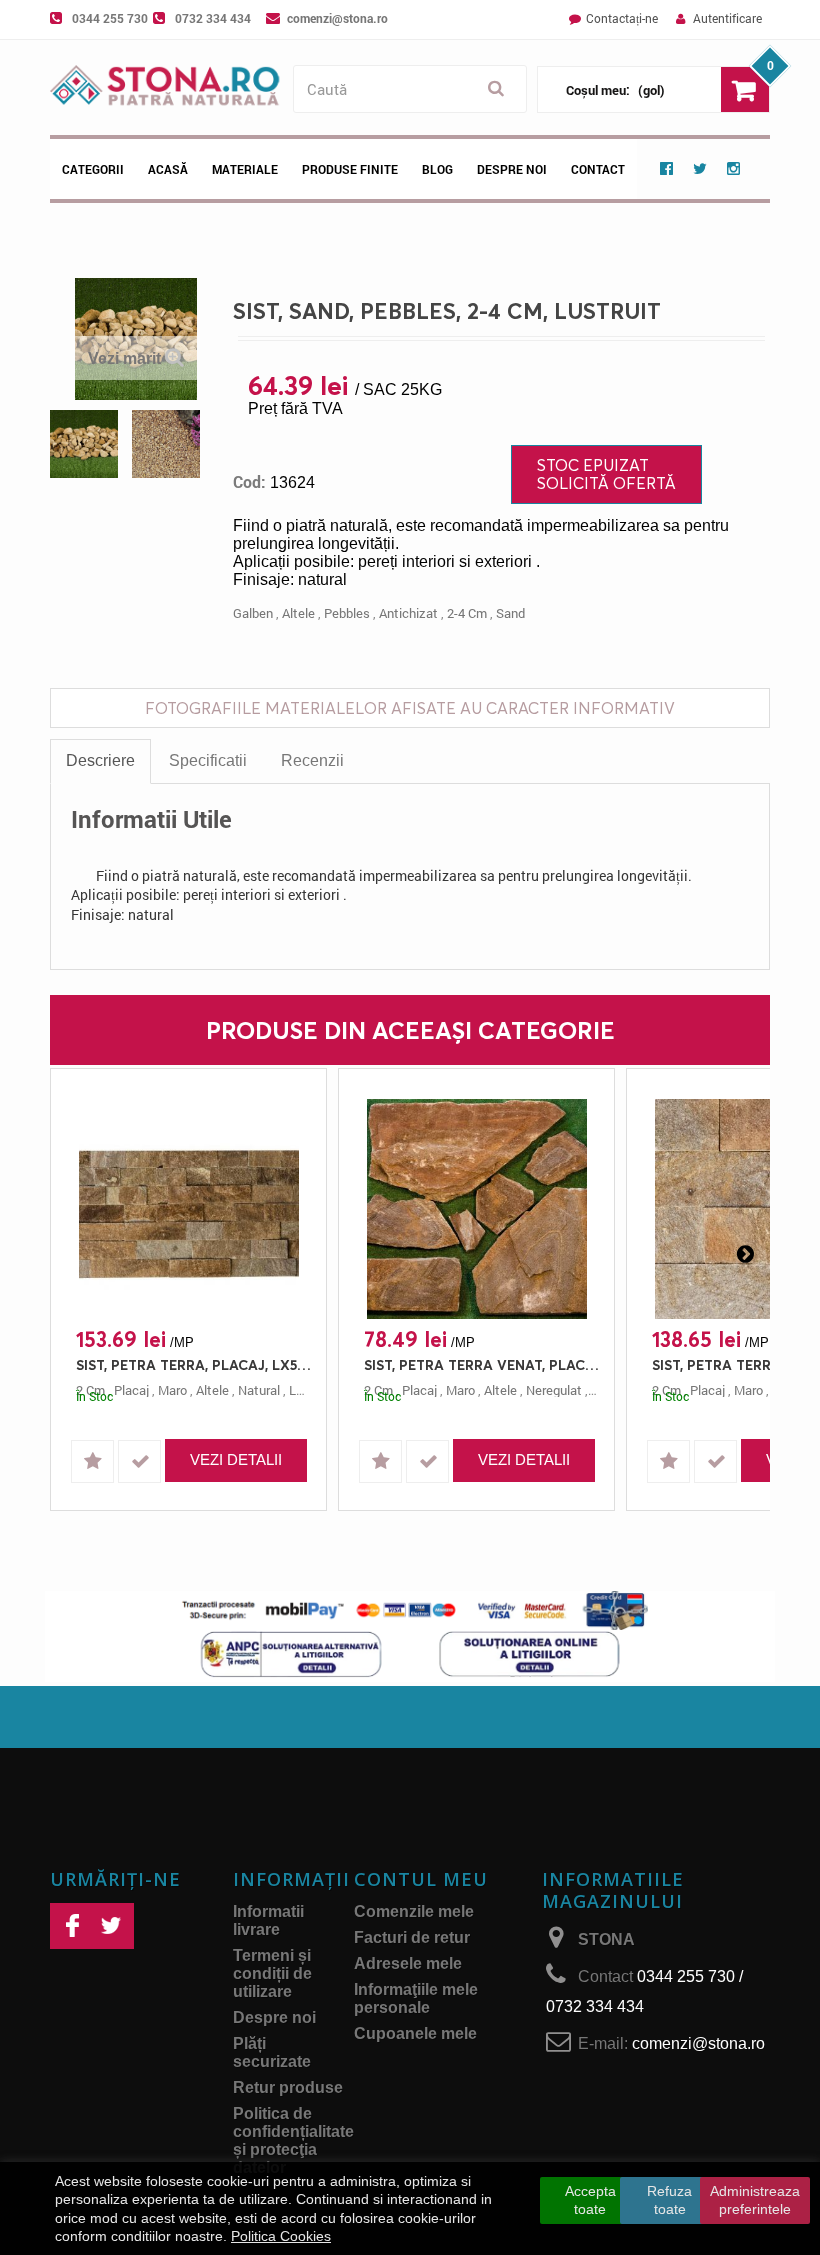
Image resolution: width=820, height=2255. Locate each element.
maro (172, 1390)
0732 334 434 (213, 18)
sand (510, 613)
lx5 (299, 1390)
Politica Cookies (281, 2236)
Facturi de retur (412, 1937)
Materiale (245, 169)
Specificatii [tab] (208, 760)
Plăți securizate (272, 2052)
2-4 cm (467, 613)
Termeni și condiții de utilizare (272, 1973)
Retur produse (288, 2087)
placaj (131, 1390)
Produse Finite (350, 169)
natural (259, 1390)
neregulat (554, 1390)
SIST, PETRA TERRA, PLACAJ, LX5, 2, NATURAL (193, 1364)
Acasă (168, 169)
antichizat (408, 613)
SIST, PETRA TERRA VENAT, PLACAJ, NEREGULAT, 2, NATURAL (481, 1364)
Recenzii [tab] (312, 760)
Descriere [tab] (100, 760)
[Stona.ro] (166, 87)
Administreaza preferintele (755, 2200)
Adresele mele (408, 1963)
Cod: (249, 482)
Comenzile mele (414, 1911)
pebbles (347, 613)
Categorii (93, 169)
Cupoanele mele (415, 2033)
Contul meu (421, 1879)
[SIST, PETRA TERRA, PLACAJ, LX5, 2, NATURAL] (188, 1209)
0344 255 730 (110, 18)
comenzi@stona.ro (337, 18)
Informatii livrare (268, 1920)
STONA (606, 1939)
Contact (598, 169)
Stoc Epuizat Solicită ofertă (606, 474)
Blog (437, 169)
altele (298, 613)
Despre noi (512, 169)
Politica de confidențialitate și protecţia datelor (293, 2140)
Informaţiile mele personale (416, 1998)
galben (253, 613)
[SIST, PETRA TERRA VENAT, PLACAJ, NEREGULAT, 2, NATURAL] (476, 1209)
